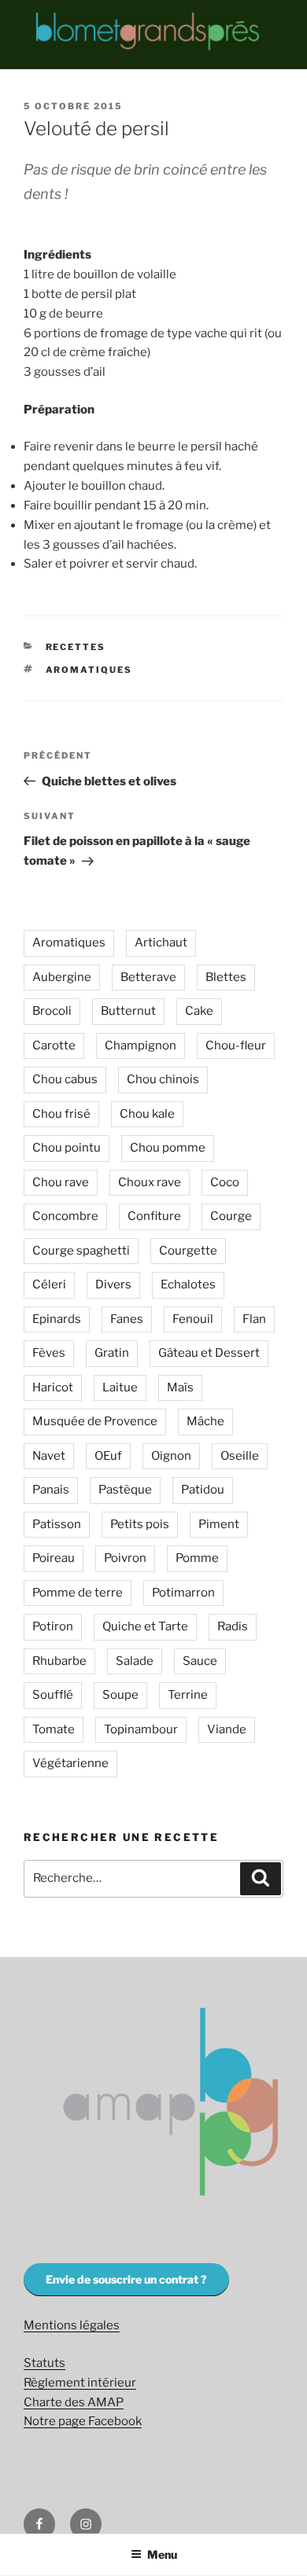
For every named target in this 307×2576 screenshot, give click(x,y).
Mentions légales (72, 2325)
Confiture (154, 1216)
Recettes (76, 647)
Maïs (180, 1387)
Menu (162, 2554)
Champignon (141, 1045)
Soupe (120, 1695)
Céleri (49, 1284)
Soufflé (53, 1695)
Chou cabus (65, 1079)
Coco (225, 1182)
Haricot (53, 1387)
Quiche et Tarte (145, 1626)
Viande (227, 1729)
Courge (231, 1216)
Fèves (49, 1353)
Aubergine (62, 977)
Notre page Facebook (83, 2421)
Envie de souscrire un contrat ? (126, 2279)
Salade (135, 1661)
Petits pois (140, 1524)
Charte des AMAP (74, 2402)
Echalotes (188, 1284)
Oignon (171, 1456)
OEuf (108, 1456)
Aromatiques (89, 670)
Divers (113, 1284)
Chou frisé (61, 1114)
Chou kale (147, 1114)
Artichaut (161, 943)
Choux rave (150, 1182)
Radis (233, 1626)
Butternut (128, 1011)
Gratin (112, 1353)
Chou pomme (168, 1148)
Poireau (54, 1558)
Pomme (197, 1558)
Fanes (127, 1319)
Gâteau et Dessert (209, 1353)
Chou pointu (67, 1148)
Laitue (120, 1387)
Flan (254, 1319)
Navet (49, 1456)
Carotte (54, 1045)
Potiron (53, 1626)
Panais (51, 1490)
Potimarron (183, 1593)
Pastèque (125, 1490)
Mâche (205, 1421)
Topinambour (141, 1729)
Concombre (65, 1216)
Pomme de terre (78, 1593)
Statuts (44, 2363)
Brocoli (52, 1011)
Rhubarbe (59, 1661)
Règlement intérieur (80, 2383)
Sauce (200, 1661)
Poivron (125, 1558)
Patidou (203, 1490)
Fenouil (193, 1319)
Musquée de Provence (95, 1421)
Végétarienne (70, 1763)
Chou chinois (163, 1079)
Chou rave (61, 1182)
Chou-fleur (236, 1045)
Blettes (226, 977)
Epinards (57, 1319)
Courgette (188, 1251)
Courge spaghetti (81, 1251)
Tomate (54, 1729)
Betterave (148, 977)
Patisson (57, 1524)
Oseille (240, 1456)
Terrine (188, 1695)
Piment (219, 1524)
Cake (199, 1011)
